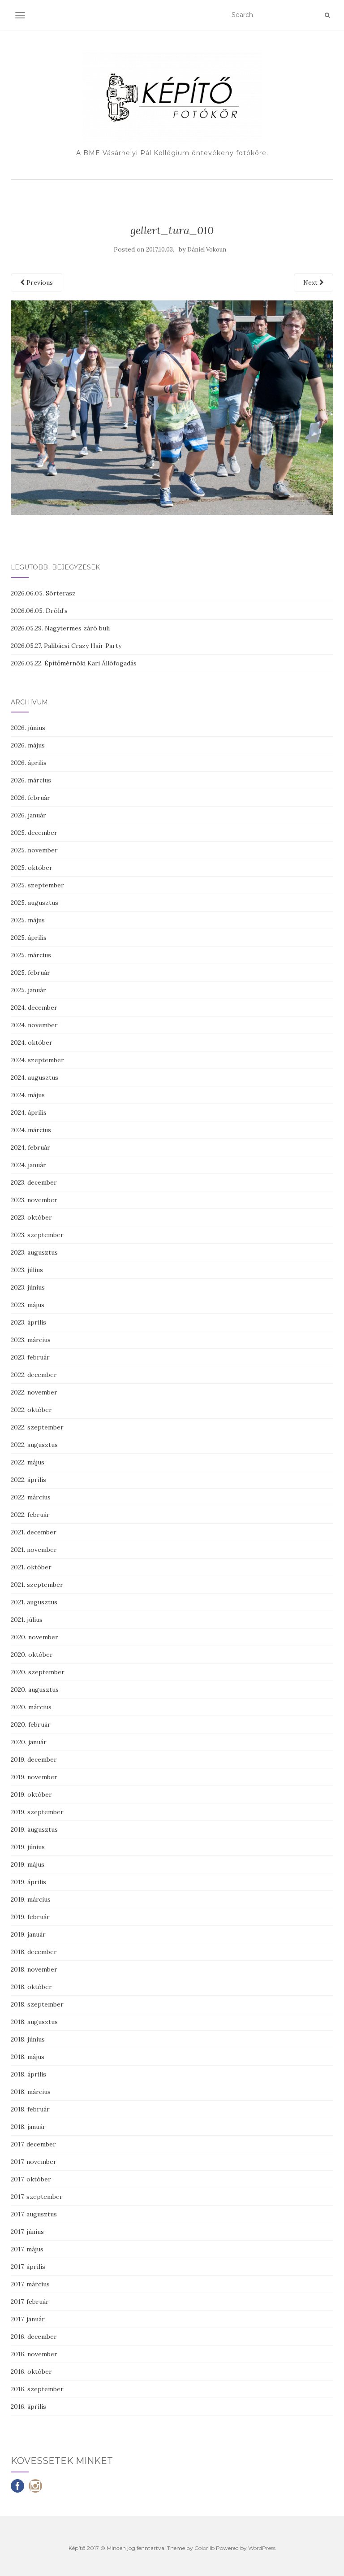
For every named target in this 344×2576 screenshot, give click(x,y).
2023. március (31, 1340)
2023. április (28, 1322)
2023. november (34, 1200)
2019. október (31, 1794)
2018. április (28, 2074)
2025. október (32, 868)
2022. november (34, 1392)
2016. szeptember (37, 2389)
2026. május (28, 745)
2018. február (30, 2109)
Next (311, 282)
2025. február (30, 973)
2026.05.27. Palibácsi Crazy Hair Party (66, 646)
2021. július (27, 1620)
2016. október (31, 2372)
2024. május (28, 1095)
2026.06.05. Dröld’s (39, 611)
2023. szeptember (37, 1235)
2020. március (31, 1707)
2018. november (34, 1969)
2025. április (29, 938)
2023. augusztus (34, 1252)
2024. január (28, 1165)
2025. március (31, 955)
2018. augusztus (34, 2022)
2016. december (34, 2337)
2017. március (30, 2284)
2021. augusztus (34, 1602)
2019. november (34, 1777)
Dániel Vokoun (207, 250)
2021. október (31, 1567)
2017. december (33, 2144)
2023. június (28, 1287)
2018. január (28, 2127)
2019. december (34, 1759)
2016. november (34, 2354)
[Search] (327, 15)
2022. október (31, 1410)
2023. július (27, 1270)
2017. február (30, 2302)
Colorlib (204, 2548)
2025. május (28, 920)
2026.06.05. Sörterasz (43, 593)
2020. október (32, 1655)
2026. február (30, 798)
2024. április (29, 1112)
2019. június (28, 1847)
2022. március (31, 1497)
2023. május (28, 1305)
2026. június (28, 728)
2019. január (28, 1934)
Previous (39, 282)
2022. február (30, 1515)
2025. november (34, 850)
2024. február (30, 1147)
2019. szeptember (37, 1812)
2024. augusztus (34, 1077)
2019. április (28, 1882)
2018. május (28, 2057)
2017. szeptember (37, 2197)
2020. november (34, 1637)
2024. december (34, 1008)
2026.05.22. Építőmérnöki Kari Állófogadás (74, 663)
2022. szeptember (37, 1427)
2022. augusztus (34, 1445)
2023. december (34, 1182)
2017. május (27, 2249)
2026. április (29, 763)
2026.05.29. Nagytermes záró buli (60, 628)
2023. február (30, 1357)
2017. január (28, 2319)
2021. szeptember (37, 1585)
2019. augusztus (34, 1829)
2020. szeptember (38, 1672)
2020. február (31, 1725)
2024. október (32, 1043)
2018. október (31, 1987)
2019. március (31, 1899)
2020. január (29, 1742)
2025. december (34, 833)
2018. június (28, 2039)
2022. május (28, 1462)
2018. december (34, 1952)
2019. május (28, 1864)
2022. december (34, 1375)
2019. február (30, 1917)
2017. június (27, 2232)
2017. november (34, 2162)
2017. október (31, 2179)
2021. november (34, 1550)
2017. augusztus (34, 2214)
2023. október (31, 1217)
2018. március (31, 2092)
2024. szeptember (37, 1060)
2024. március (31, 1130)
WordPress (262, 2548)
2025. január (28, 990)
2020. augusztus (35, 1690)
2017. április (28, 2267)
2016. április (28, 2407)
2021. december (34, 1532)
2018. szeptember (37, 2004)
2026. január (28, 815)
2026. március (31, 780)
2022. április (28, 1480)
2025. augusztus (34, 903)
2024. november (34, 1025)
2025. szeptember (37, 885)
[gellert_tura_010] (172, 407)
